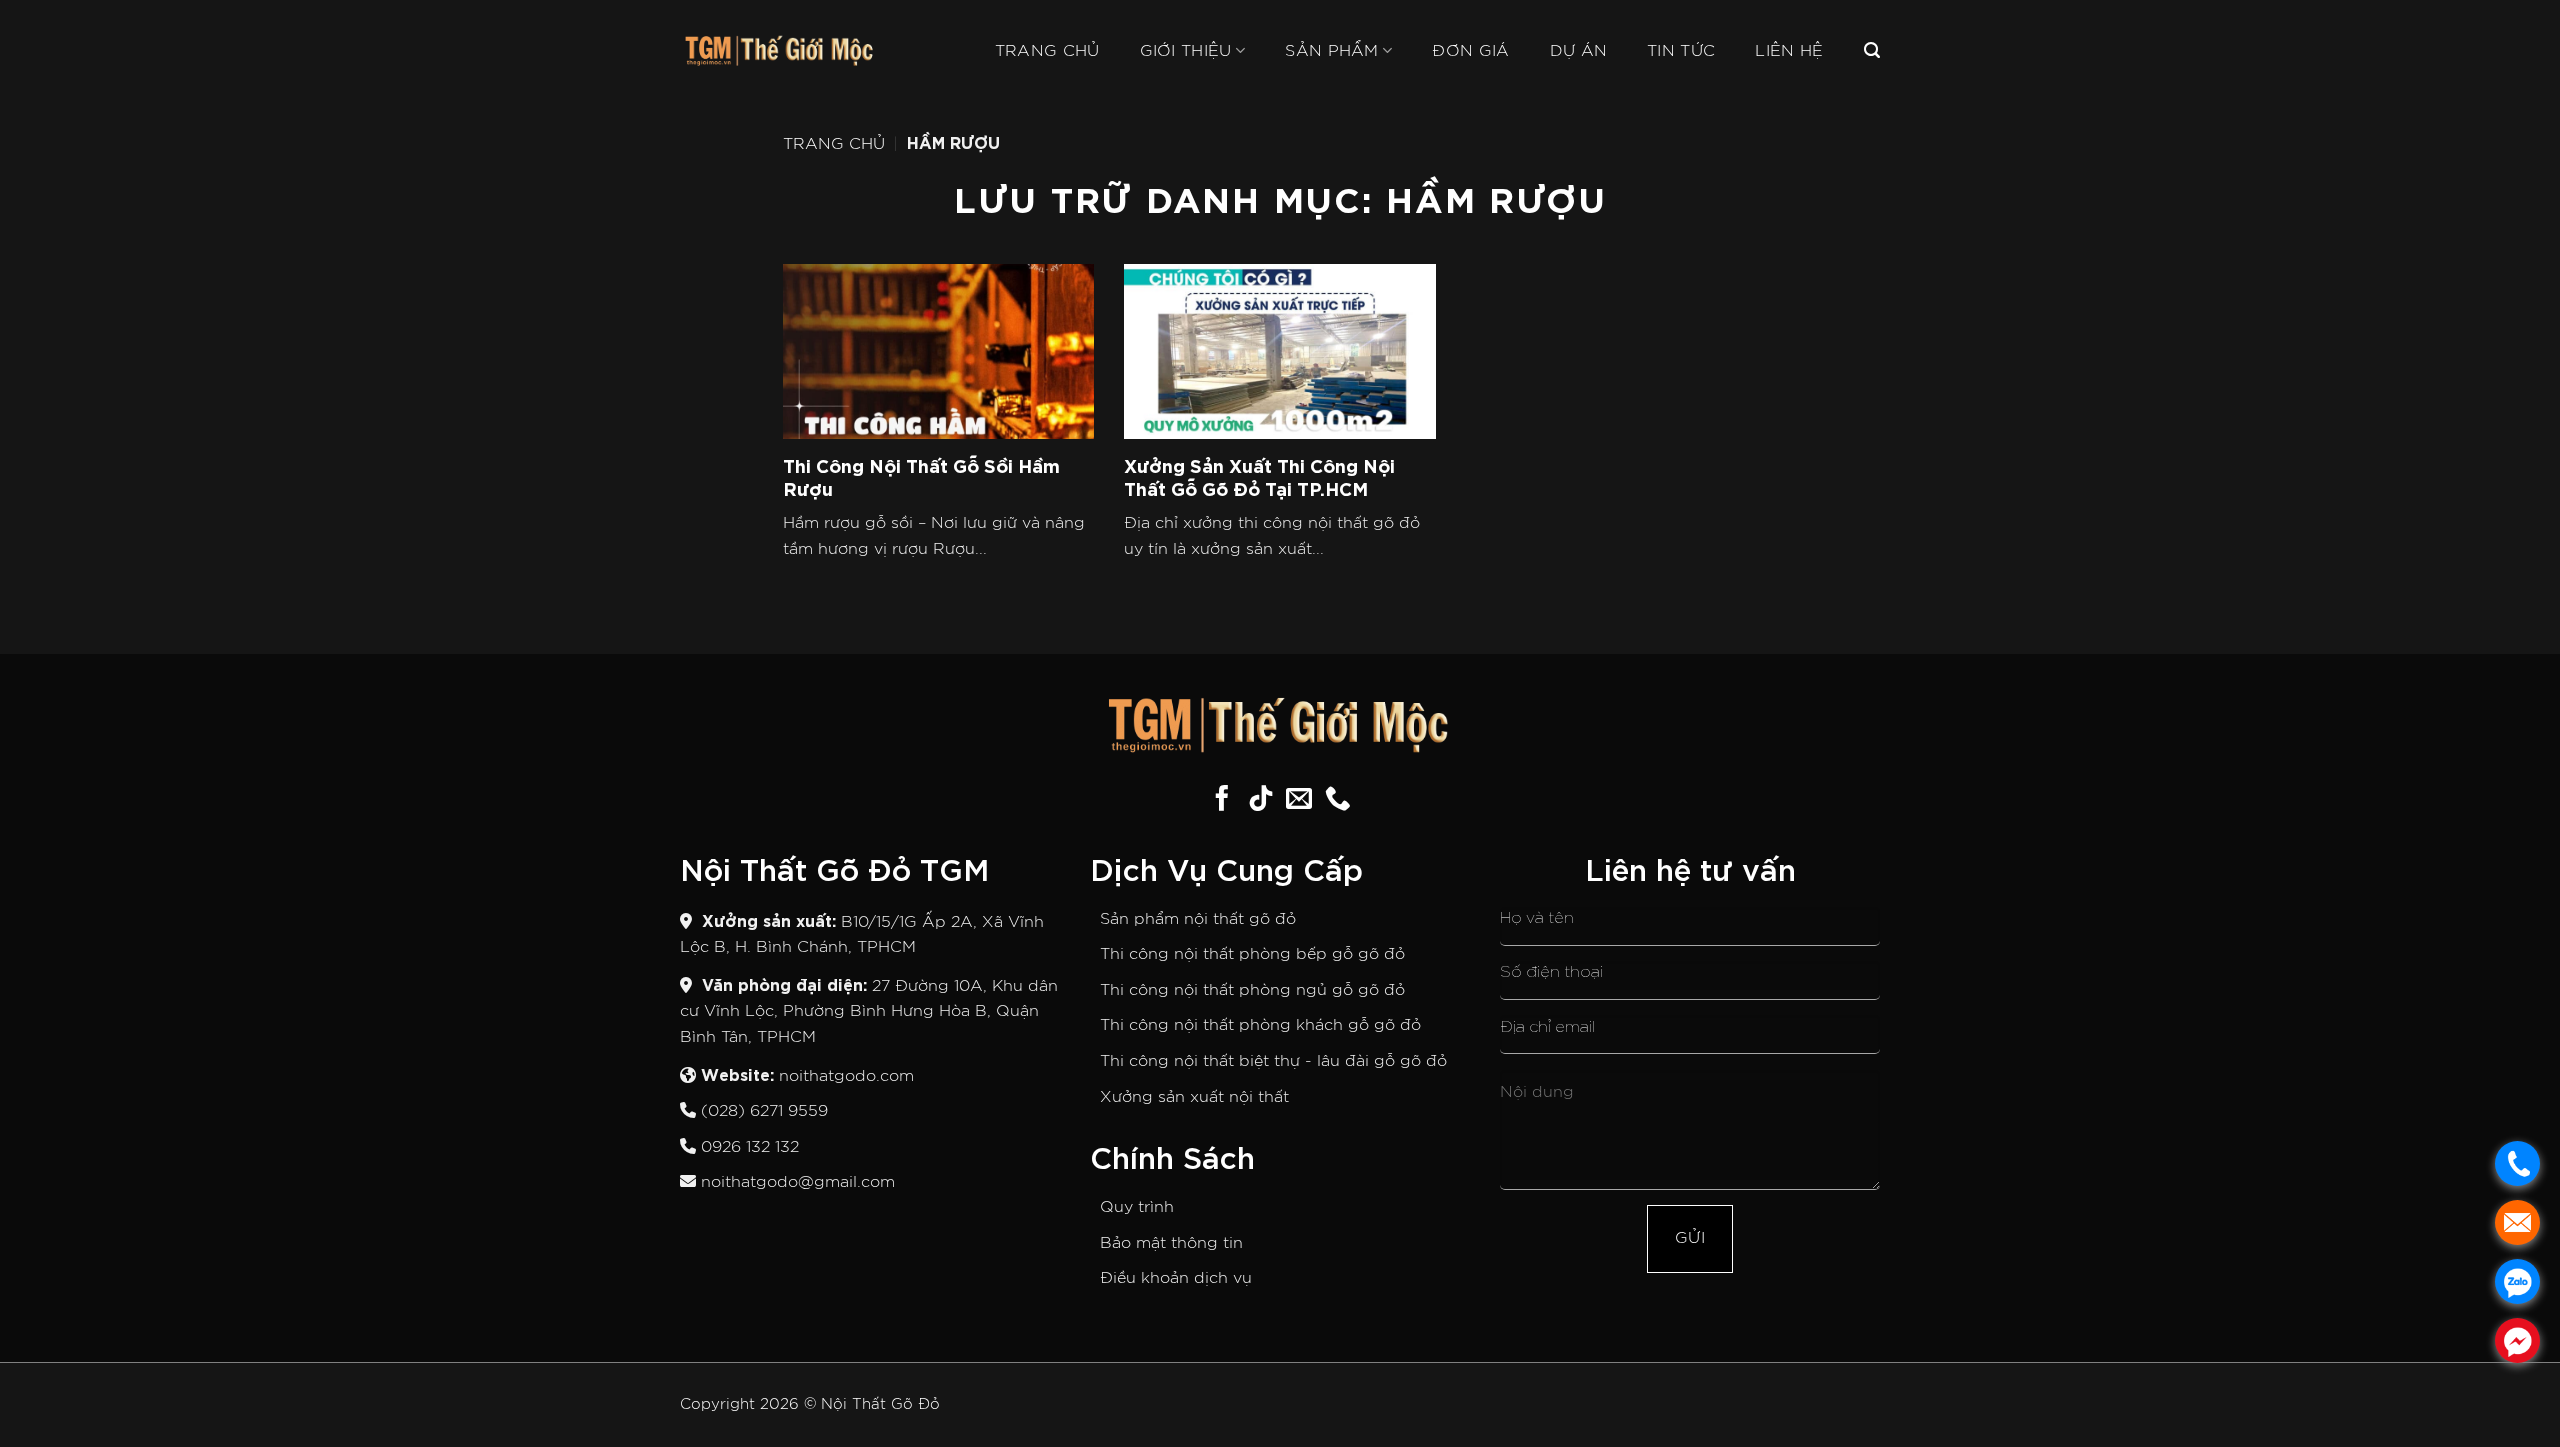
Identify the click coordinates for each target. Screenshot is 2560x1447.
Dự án (1579, 51)
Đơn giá (1470, 51)
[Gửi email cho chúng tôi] (1299, 800)
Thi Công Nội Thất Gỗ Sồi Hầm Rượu (921, 476)
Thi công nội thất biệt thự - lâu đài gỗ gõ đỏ (1273, 1061)
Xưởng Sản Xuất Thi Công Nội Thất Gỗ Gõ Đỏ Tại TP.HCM (1259, 476)
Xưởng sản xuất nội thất (1194, 1097)
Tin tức (1681, 51)
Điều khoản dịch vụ (1176, 1278)
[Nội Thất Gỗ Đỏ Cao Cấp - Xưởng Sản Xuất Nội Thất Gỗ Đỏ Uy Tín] (780, 51)
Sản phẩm (1332, 51)
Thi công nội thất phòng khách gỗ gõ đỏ (1260, 1025)
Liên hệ (1789, 51)
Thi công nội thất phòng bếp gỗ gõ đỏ (1252, 954)
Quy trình (1137, 1207)
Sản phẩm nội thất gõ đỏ (1198, 919)
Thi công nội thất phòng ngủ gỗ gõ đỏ (1252, 990)
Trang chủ (1047, 51)
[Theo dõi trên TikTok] (1261, 800)
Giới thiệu (1186, 51)
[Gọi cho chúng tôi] (1338, 800)
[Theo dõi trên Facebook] (1222, 800)
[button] (1872, 50)
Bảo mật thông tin (1171, 1243)
